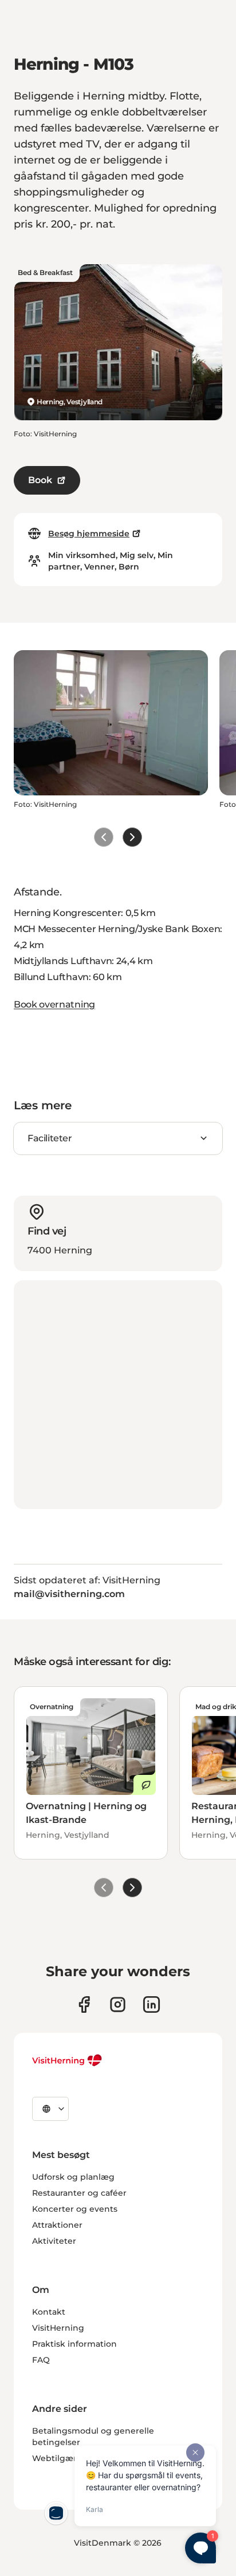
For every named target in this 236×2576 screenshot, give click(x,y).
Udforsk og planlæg (73, 2177)
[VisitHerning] (67, 2060)
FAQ (41, 2360)
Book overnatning (54, 1004)
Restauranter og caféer (79, 2193)
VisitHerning (58, 2328)
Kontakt (49, 2312)
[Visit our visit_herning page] (118, 2004)
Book (40, 480)
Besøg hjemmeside (89, 533)
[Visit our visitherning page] (84, 2004)
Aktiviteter (54, 2241)
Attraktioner (57, 2225)
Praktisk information (74, 2344)
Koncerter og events (75, 2209)
